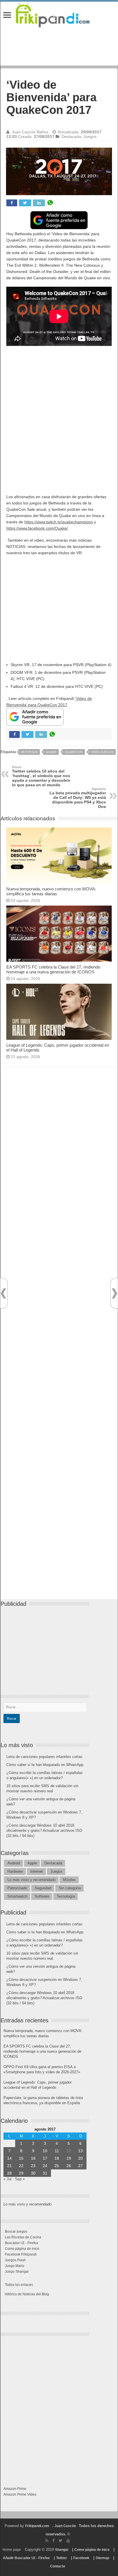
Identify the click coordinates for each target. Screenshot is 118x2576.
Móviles (69, 1880)
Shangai (62, 2550)
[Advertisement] (59, 411)
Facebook (81, 2558)
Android (14, 1863)
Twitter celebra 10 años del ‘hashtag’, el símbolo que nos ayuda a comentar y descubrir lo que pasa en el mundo (41, 776)
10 (45, 2151)
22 (21, 2166)
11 (57, 2151)
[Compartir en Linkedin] (39, 203)
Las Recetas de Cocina (23, 2237)
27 (80, 2166)
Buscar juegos (16, 2232)
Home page (12, 2550)
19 (69, 2158)
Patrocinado (17, 1888)
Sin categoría (70, 1888)
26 (69, 2166)
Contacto (58, 2566)
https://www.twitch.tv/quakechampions (59, 522)
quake (51, 752)
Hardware (15, 1871)
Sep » (20, 2179)
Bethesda (29, 752)
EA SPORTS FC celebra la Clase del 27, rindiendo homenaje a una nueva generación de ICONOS (53, 969)
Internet (37, 1871)
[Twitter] (61, 2541)
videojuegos (102, 752)
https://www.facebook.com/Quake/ (37, 528)
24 (45, 2166)
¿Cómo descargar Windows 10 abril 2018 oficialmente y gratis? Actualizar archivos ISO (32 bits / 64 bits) (44, 1830)
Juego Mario (15, 2266)
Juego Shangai (17, 2272)
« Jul (7, 2179)
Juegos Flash (15, 2260)
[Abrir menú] (7, 16)
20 (80, 2158)
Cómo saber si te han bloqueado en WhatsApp (45, 1765)
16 (33, 2158)
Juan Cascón (65, 2526)
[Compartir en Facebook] (12, 203)
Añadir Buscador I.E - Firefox (26, 2558)
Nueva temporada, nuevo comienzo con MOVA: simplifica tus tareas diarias (51, 891)
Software (42, 1896)
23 (33, 2166)
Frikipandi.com (37, 2526)
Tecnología (66, 1896)
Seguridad (43, 1888)
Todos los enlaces (19, 2285)
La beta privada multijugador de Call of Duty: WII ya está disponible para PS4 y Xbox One (78, 798)
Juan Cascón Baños (30, 132)
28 (9, 2173)
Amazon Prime (15, 2489)
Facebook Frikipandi (21, 2254)
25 (57, 2166)
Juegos (90, 136)
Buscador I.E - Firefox (21, 2243)
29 (21, 2173)
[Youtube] (68, 2541)
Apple (32, 1863)
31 (45, 2173)
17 (45, 2158)
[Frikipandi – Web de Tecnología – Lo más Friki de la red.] (59, 14)
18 (57, 2158)
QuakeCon (74, 752)
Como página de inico (22, 2249)
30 (33, 2173)
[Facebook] (54, 2541)
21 (9, 2166)
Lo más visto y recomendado (32, 1880)
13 (80, 2151)
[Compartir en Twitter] (25, 203)
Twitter (62, 2558)
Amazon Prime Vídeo (20, 2494)
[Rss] (47, 2541)
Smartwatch (17, 1896)
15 (21, 2158)
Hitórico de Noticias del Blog (27, 2294)
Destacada (71, 136)
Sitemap (102, 2558)
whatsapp (50, 203)
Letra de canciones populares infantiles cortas (44, 1757)
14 (9, 2158)
